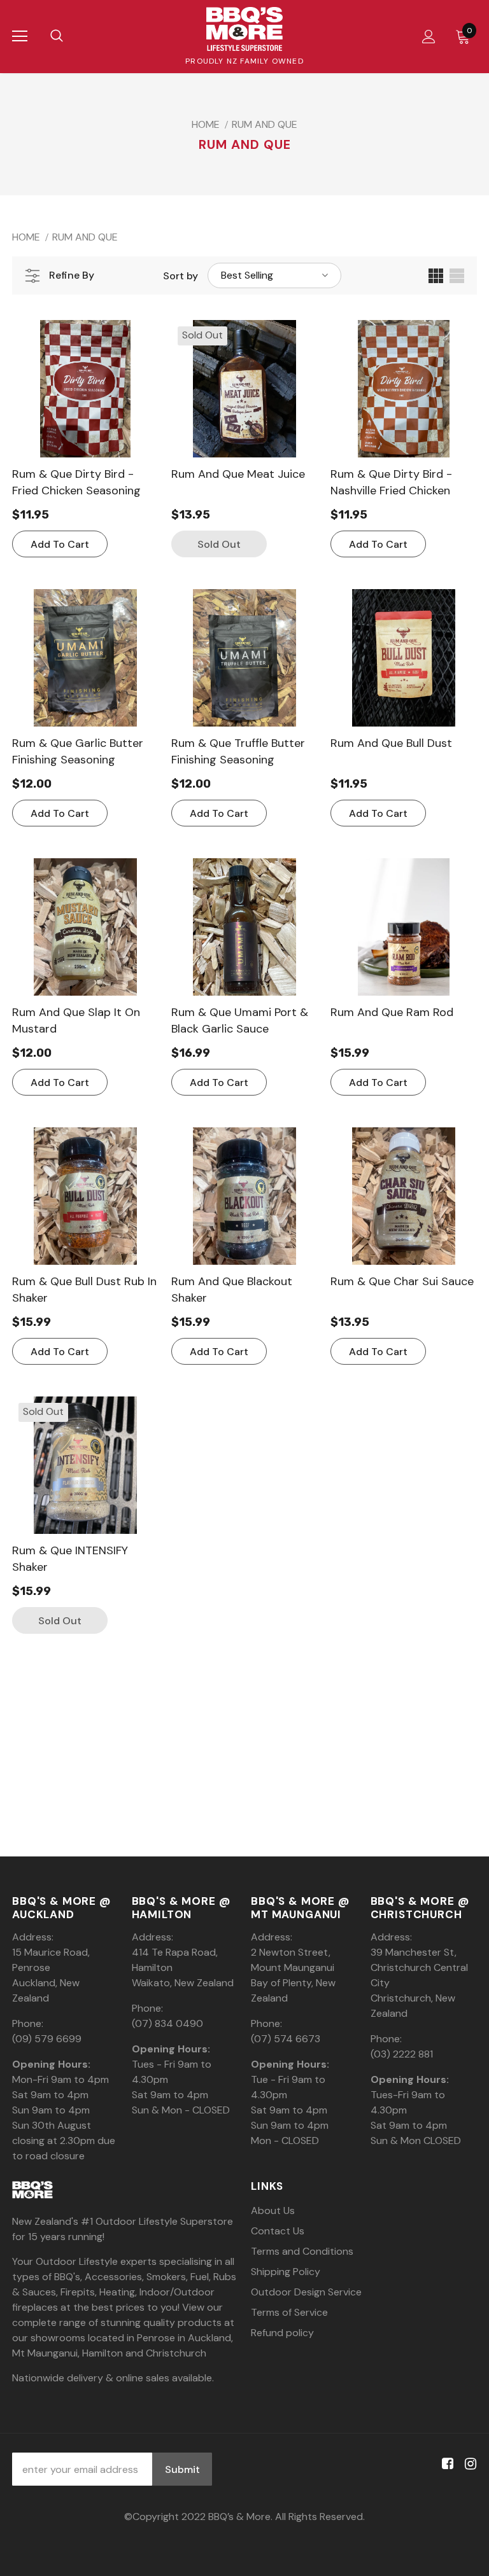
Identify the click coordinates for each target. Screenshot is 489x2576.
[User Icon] (429, 37)
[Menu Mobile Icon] (20, 36)
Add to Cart (60, 544)
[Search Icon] (57, 36)
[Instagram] (468, 2464)
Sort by (181, 276)
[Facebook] (445, 2464)
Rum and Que (265, 124)
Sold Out (219, 544)
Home (206, 124)
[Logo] (244, 29)
